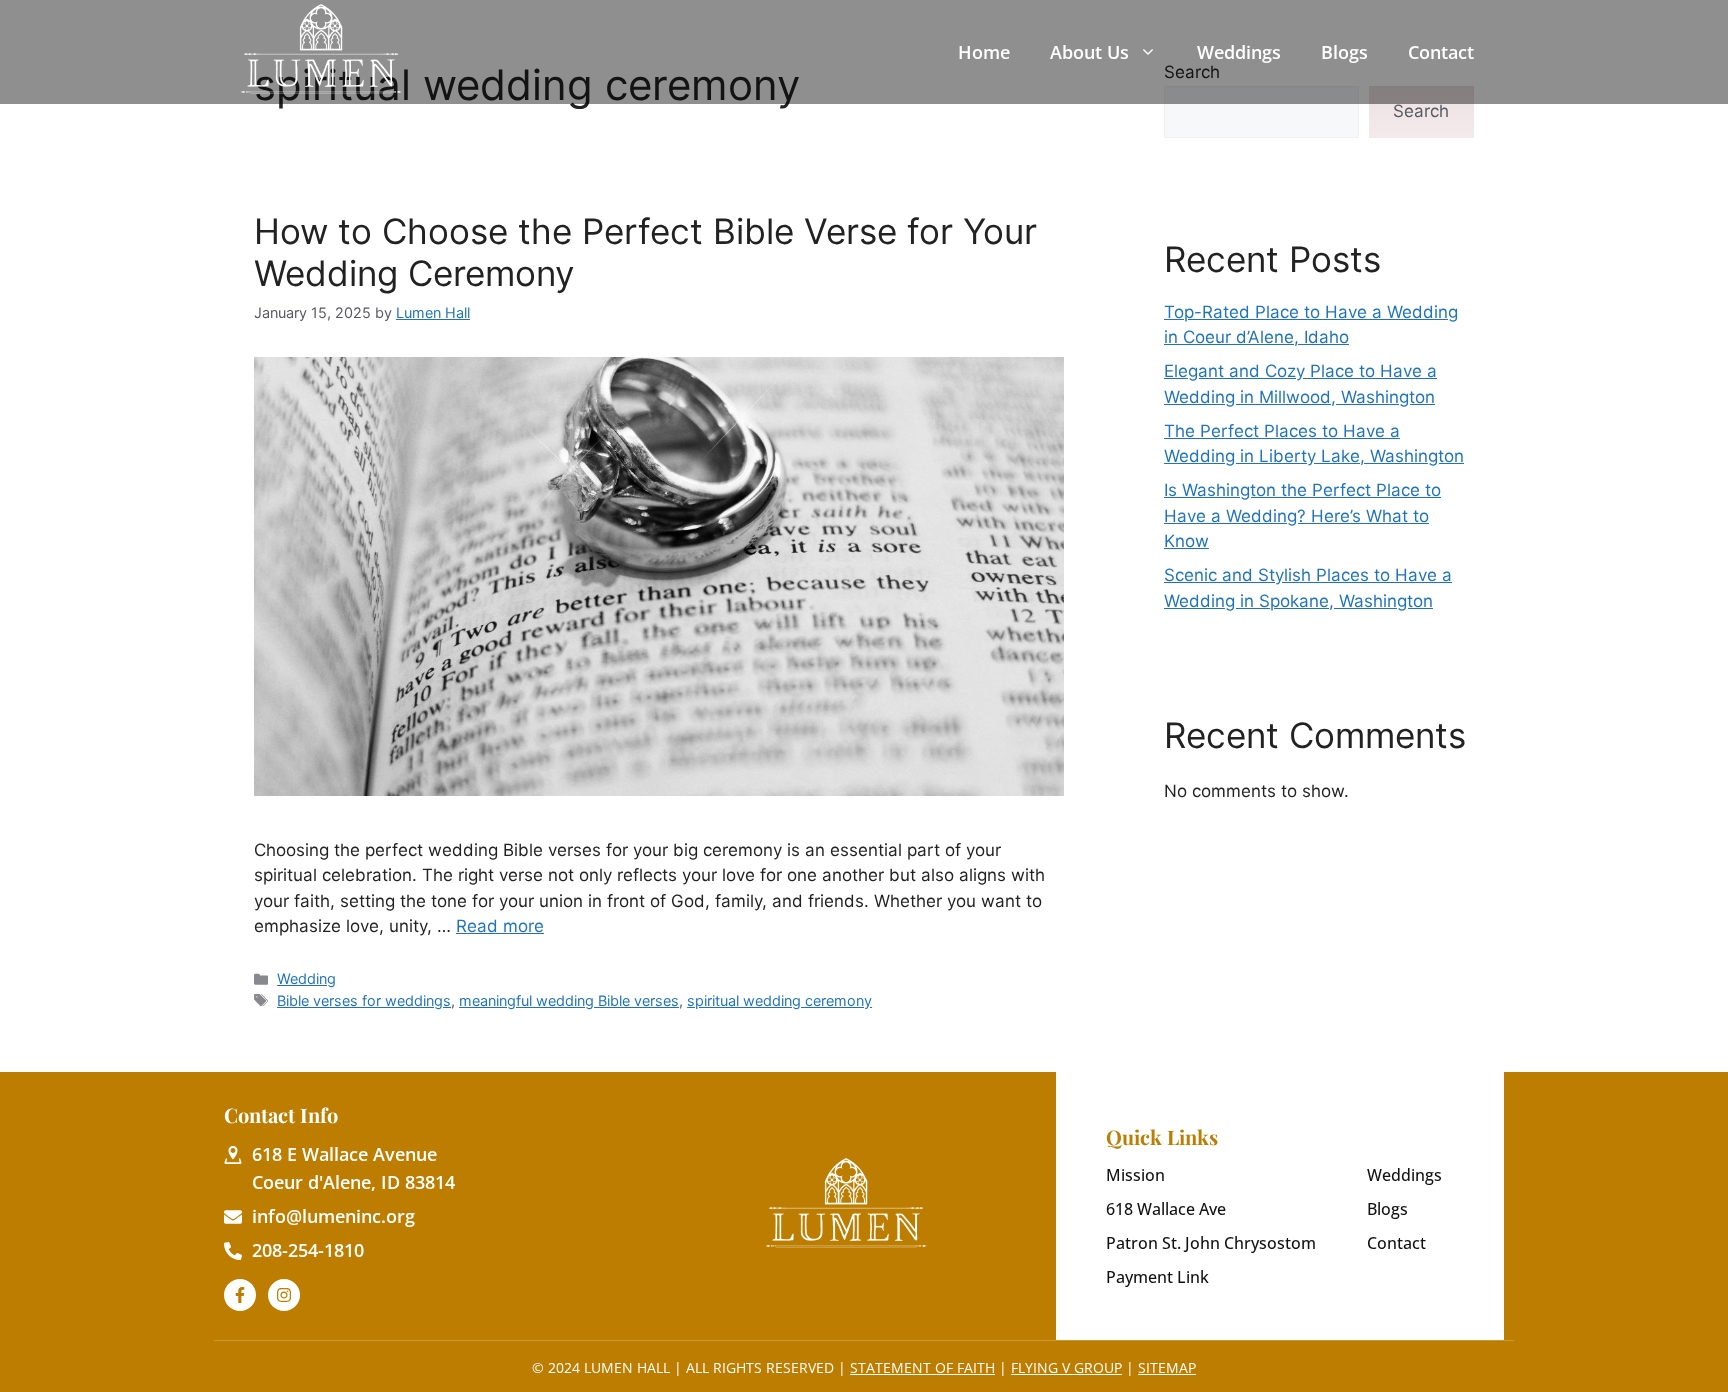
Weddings (1239, 52)
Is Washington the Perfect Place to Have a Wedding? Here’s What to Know (1302, 515)
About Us (1089, 52)
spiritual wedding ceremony (779, 1000)
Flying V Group (1066, 1367)
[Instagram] (284, 1295)
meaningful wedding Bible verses (569, 1000)
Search (1421, 111)
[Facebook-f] (240, 1295)
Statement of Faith (922, 1367)
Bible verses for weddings (364, 1000)
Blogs (1344, 52)
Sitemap (1167, 1367)
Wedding (306, 978)
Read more (500, 926)
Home (984, 52)
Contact (1441, 52)
